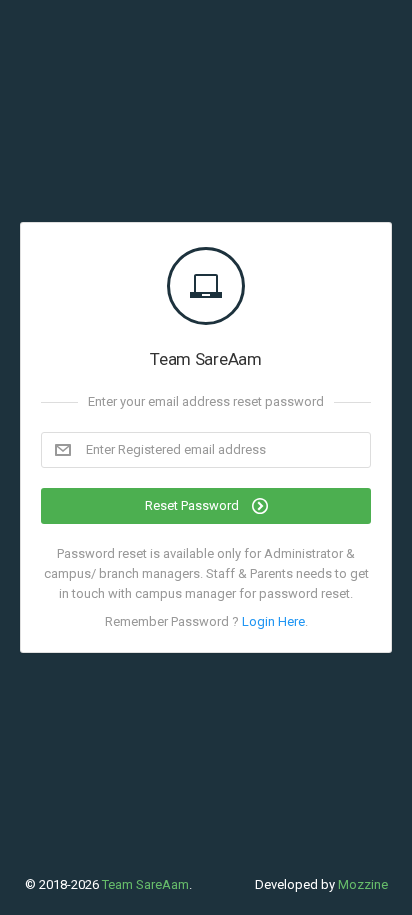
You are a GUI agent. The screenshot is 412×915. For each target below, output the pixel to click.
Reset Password (193, 505)
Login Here (273, 621)
